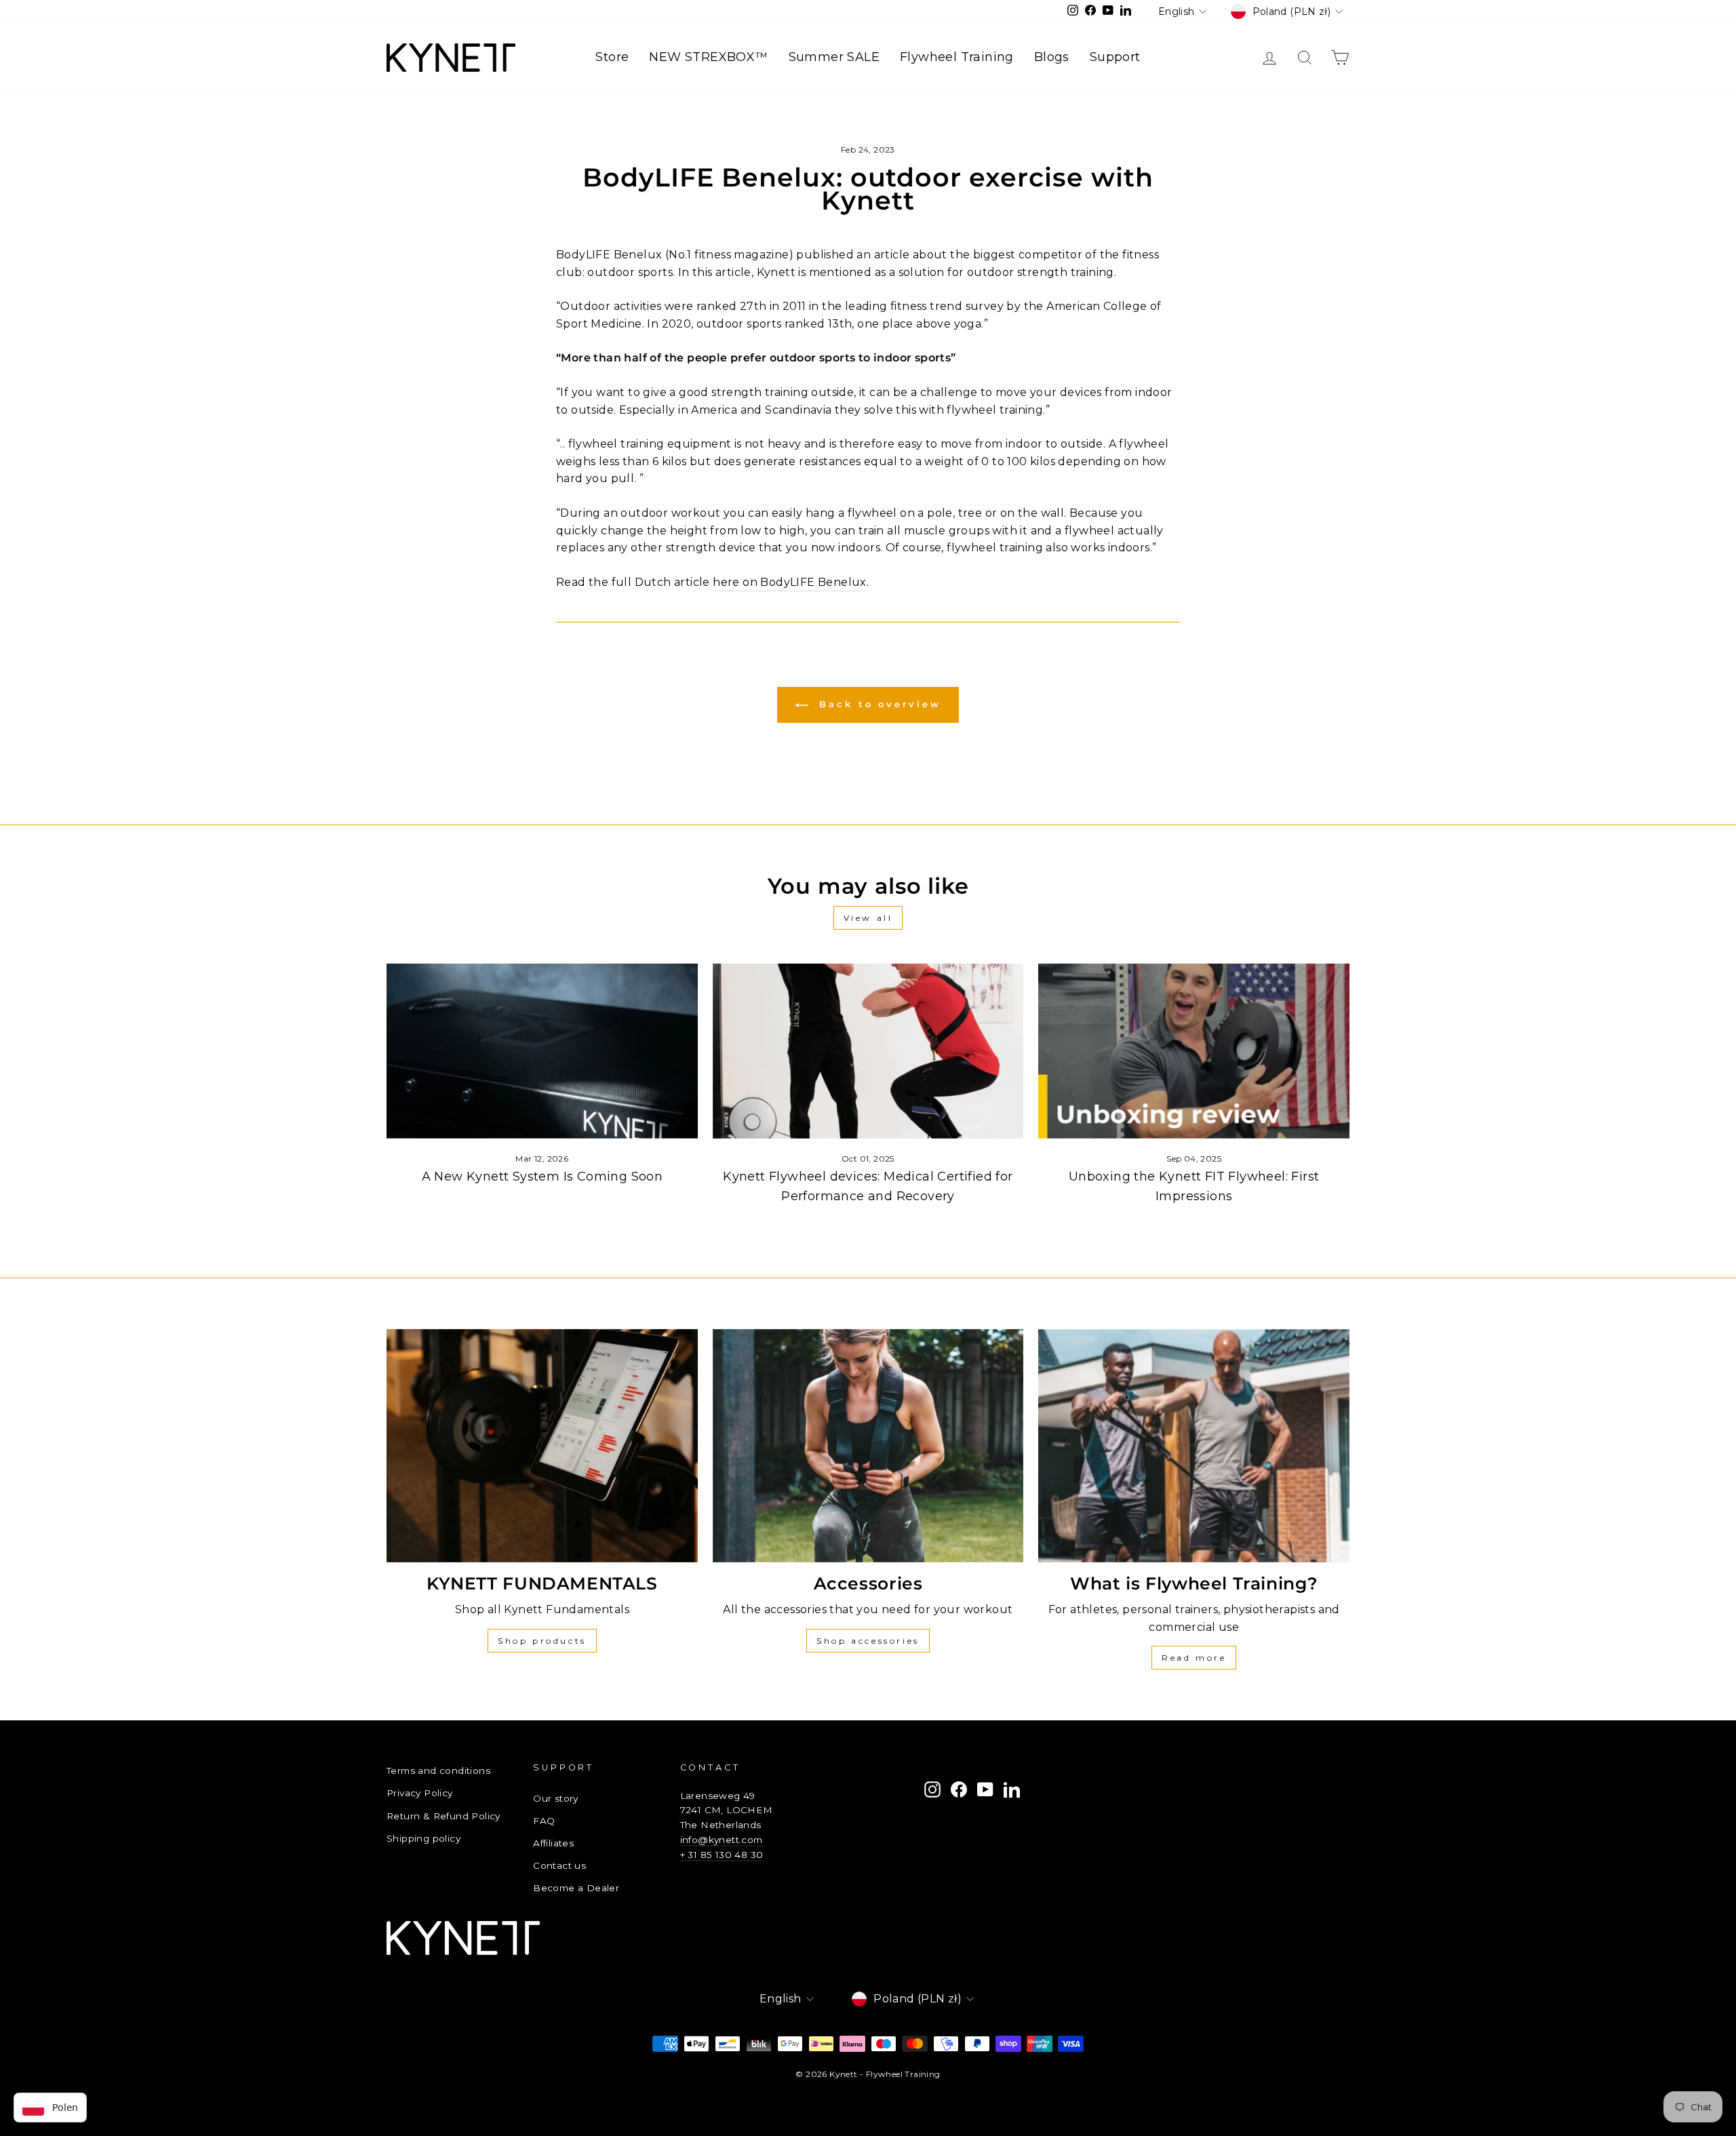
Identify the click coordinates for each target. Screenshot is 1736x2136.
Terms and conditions (438, 1771)
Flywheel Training (957, 57)
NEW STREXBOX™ (708, 57)
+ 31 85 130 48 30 (722, 1855)
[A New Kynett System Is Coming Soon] (542, 1051)
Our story (556, 1798)
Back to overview (877, 704)
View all (868, 918)
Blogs (1052, 57)
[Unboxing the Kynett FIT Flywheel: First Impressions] (1194, 1051)
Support (1115, 57)
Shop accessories (868, 1641)
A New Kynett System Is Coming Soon (542, 1176)
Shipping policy (423, 1838)
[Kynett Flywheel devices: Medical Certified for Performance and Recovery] (868, 1051)
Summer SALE (834, 57)
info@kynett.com (722, 1840)
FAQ (544, 1821)
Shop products (542, 1641)
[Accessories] (868, 1446)
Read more (1194, 1658)
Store (612, 57)
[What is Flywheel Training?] (1194, 1446)
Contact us (559, 1865)
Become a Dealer (576, 1888)
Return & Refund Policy (443, 1816)
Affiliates (553, 1843)
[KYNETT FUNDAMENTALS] (542, 1446)
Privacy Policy (420, 1793)
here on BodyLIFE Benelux (790, 582)
